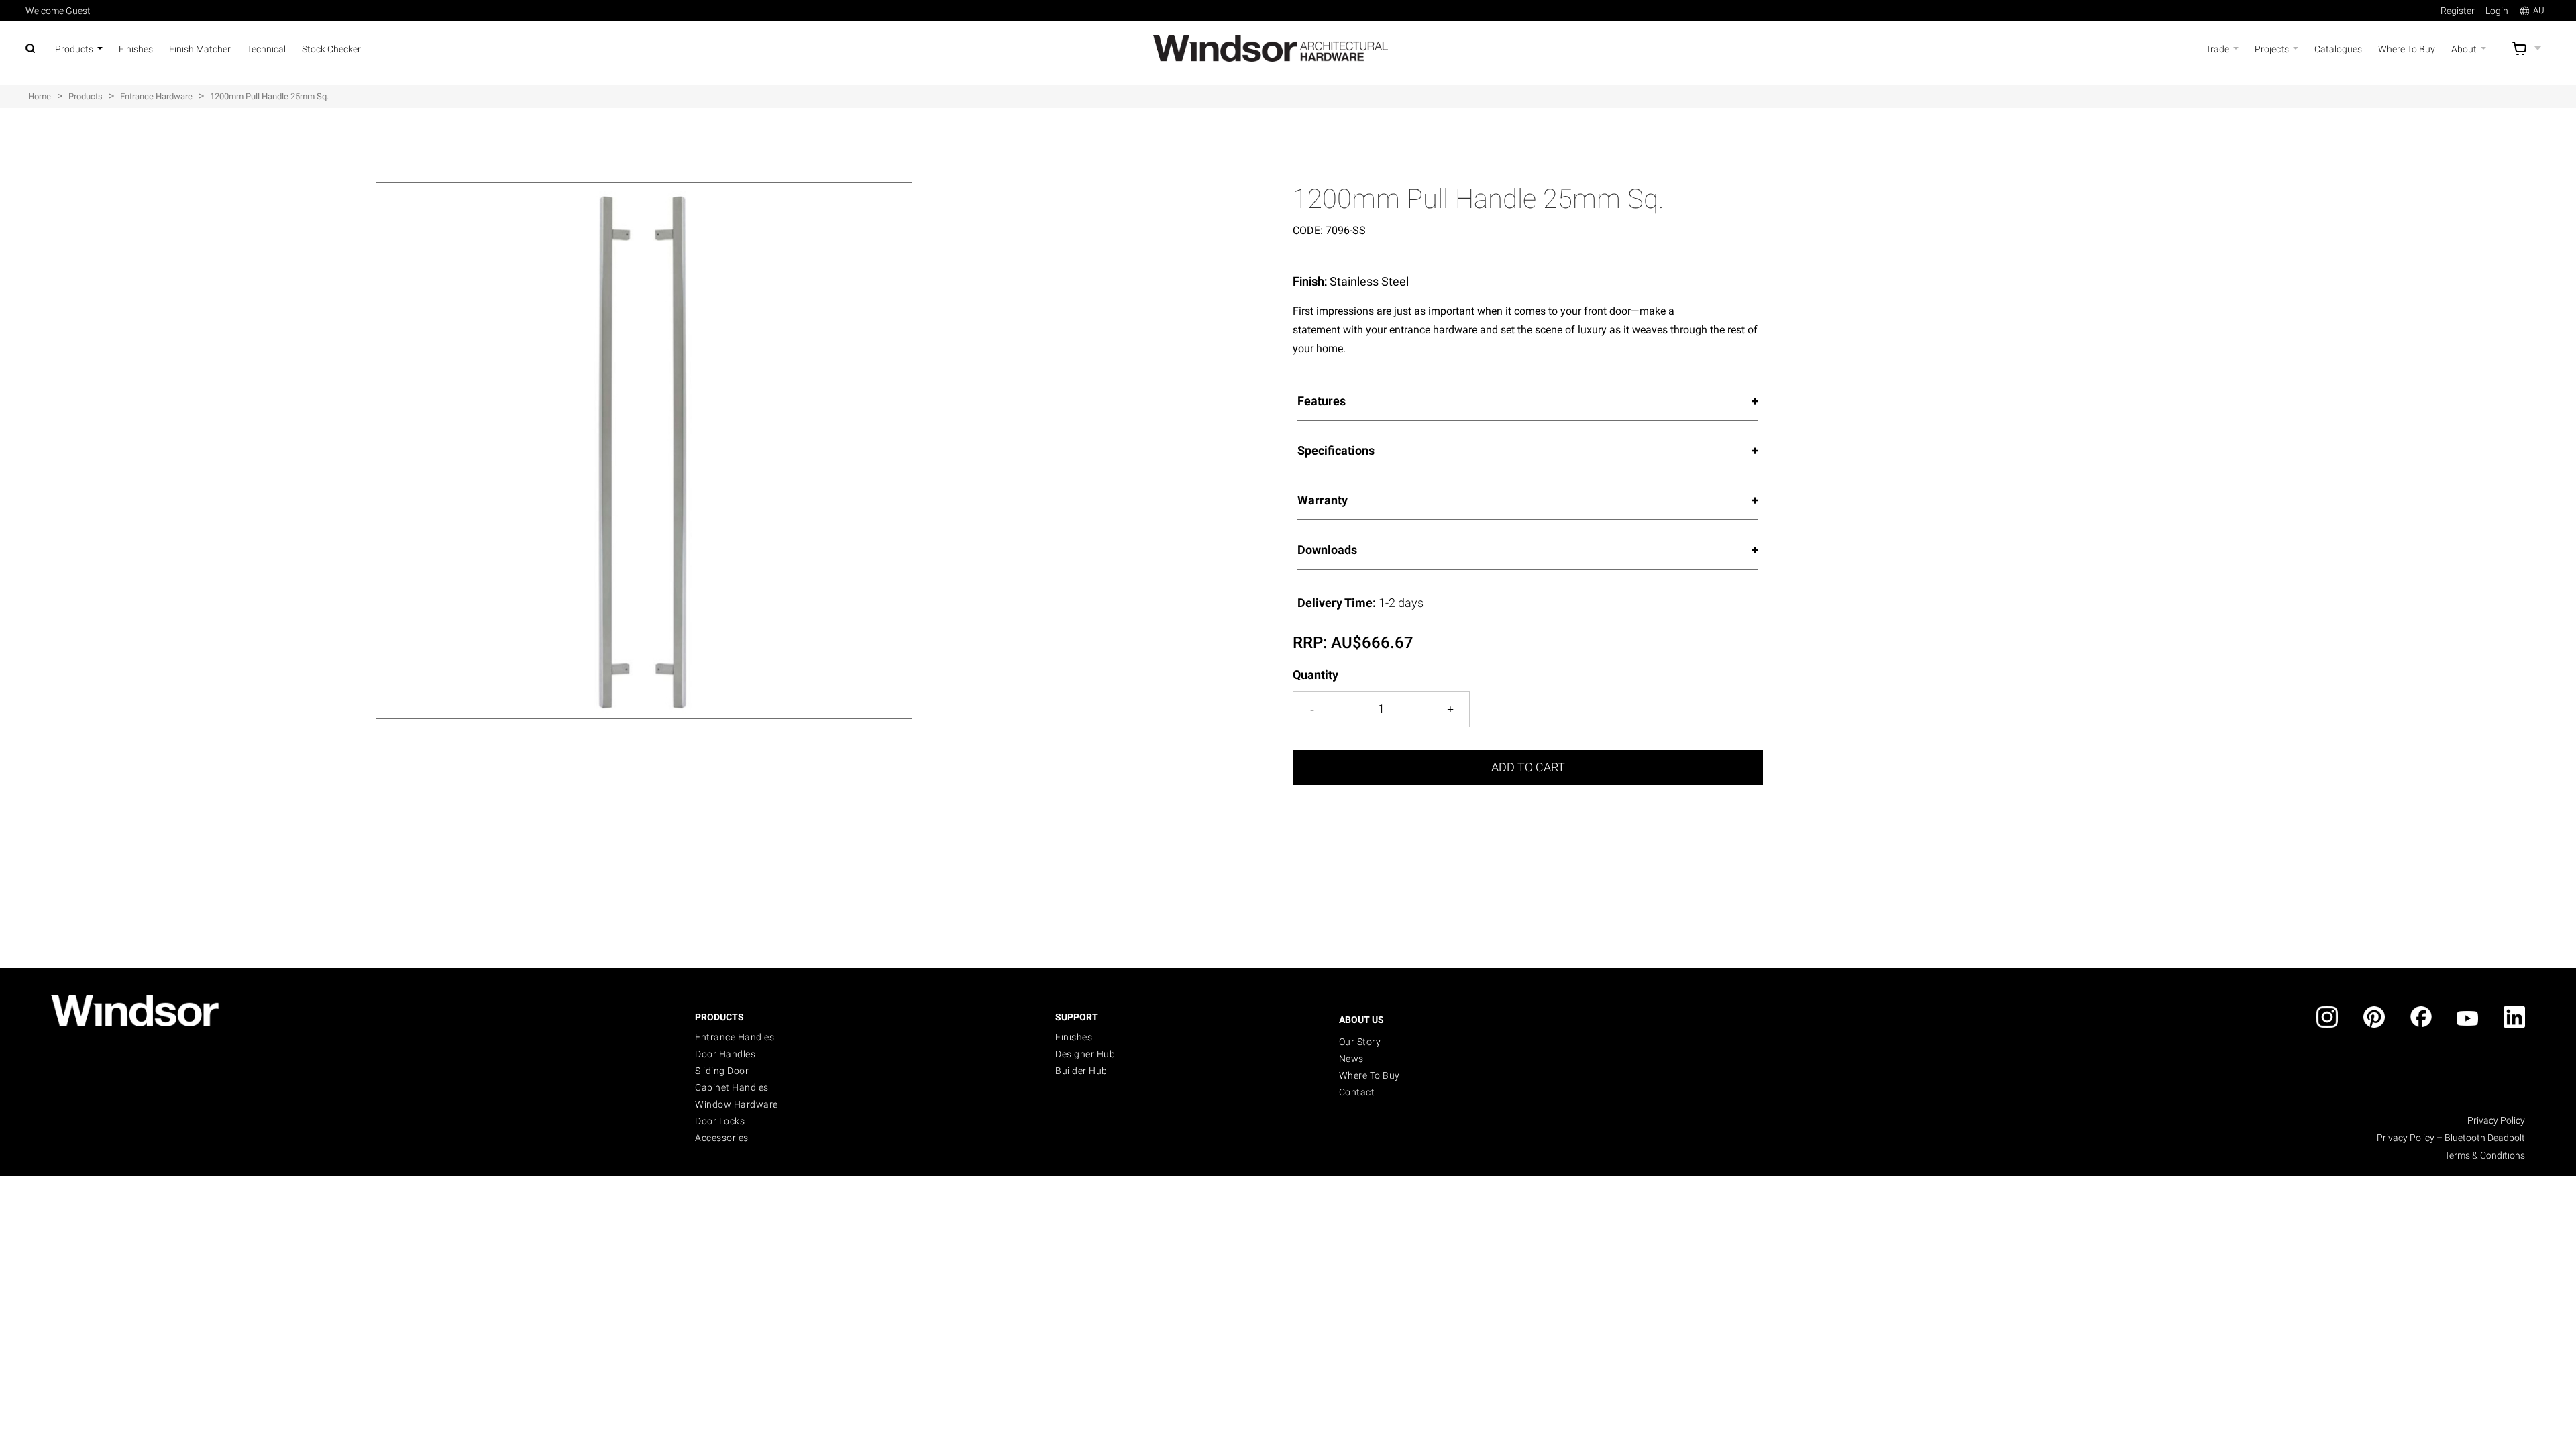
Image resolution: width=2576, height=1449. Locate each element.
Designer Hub (1085, 1054)
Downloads (1327, 550)
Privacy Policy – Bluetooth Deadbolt (2451, 1138)
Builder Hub (1081, 1071)
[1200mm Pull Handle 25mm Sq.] (644, 190)
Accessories (722, 1138)
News (1351, 1059)
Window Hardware (737, 1104)
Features (1322, 401)
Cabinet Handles (732, 1087)
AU (2539, 10)
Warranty (1323, 500)
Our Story (1360, 1042)
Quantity (1316, 675)
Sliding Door (722, 1071)
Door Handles (725, 1054)
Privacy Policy (2496, 1120)
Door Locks (720, 1121)
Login (2497, 11)
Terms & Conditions (2485, 1155)
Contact (1357, 1092)
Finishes (1074, 1037)
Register (2458, 11)
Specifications (1336, 450)
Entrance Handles (735, 1037)
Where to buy (1370, 1075)
